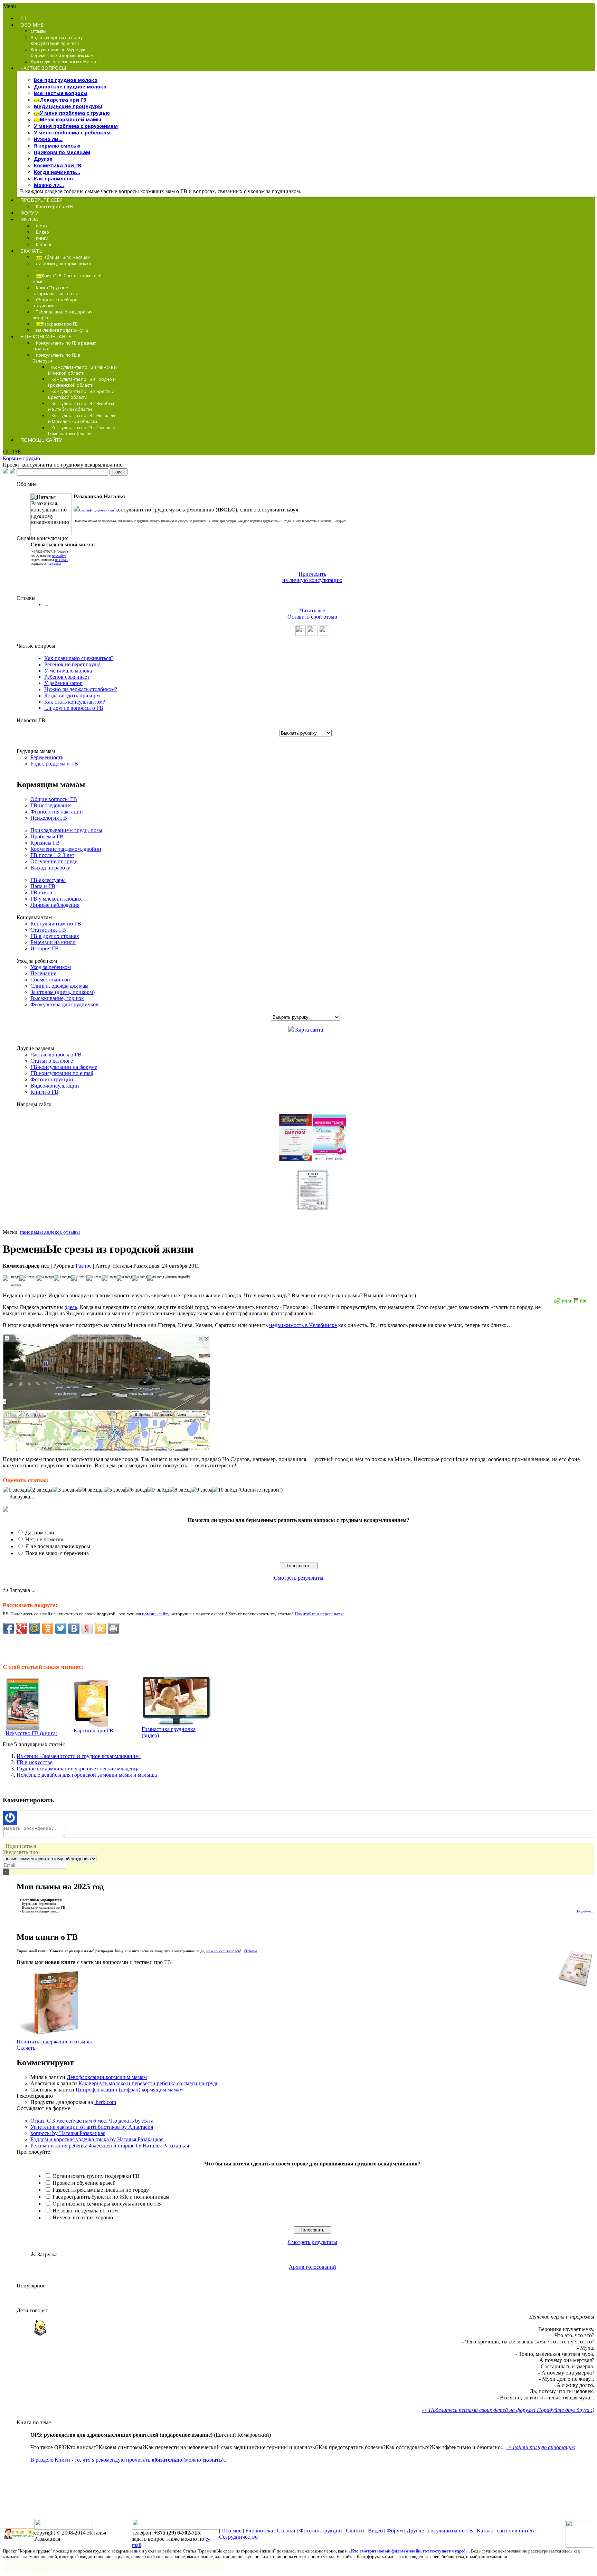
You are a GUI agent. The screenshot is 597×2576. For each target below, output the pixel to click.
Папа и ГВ (43, 886)
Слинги (356, 2531)
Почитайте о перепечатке (320, 1614)
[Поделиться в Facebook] (8, 1628)
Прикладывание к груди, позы (66, 830)
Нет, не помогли (44, 1539)
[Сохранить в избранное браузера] (100, 1628)
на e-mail (61, 560)
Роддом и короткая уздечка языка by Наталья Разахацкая (97, 2139)
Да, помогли (40, 1533)
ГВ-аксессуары (48, 880)
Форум (395, 2531)
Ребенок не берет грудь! (72, 664)
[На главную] (6, 472)
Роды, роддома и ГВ (54, 764)
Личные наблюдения (55, 905)
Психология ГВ (49, 818)
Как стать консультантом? (75, 702)
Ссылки (287, 2531)
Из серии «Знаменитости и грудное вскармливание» (79, 1756)
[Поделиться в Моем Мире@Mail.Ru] (35, 1628)
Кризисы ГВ (45, 843)
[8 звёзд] (124, 1278)
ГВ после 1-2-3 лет (52, 855)
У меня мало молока (68, 671)
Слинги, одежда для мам (59, 986)
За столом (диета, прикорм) (63, 992)
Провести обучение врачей (84, 2183)
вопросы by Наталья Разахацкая (68, 2133)
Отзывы (250, 1951)
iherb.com (105, 2102)
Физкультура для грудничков (64, 1004)
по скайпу (59, 556)
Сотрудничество (238, 2537)
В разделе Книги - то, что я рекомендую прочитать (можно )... (129, 2460)
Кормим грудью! (22, 458)
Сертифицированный (97, 510)
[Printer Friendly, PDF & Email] (571, 1303)
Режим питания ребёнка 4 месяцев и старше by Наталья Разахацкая (110, 2146)
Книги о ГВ (44, 1092)
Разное (84, 1266)
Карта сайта (309, 1030)
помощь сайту (156, 1614)
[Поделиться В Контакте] (74, 1628)
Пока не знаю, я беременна (57, 1553)
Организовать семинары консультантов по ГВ (107, 2204)
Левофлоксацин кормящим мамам (107, 2077)
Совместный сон (50, 980)
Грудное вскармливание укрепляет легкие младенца (78, 1769)
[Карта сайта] (12, 472)
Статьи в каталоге (52, 1061)
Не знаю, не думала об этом (85, 2211)
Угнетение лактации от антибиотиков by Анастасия (92, 2127)
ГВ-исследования (51, 805)
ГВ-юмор (41, 892)
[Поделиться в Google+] (21, 1628)
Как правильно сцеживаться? (79, 658)
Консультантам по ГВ (56, 924)
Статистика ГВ (48, 930)
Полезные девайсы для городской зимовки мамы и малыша (87, 1775)
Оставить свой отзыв (312, 617)
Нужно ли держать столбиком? (81, 689)
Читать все (312, 610)
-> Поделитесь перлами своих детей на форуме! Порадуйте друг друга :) (508, 2410)
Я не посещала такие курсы (58, 1546)
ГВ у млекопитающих (56, 899)
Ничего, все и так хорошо (83, 2217)
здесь (71, 1307)
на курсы (54, 563)
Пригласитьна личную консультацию (312, 577)
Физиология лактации (57, 812)
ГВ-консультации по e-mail (62, 1073)
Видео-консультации (55, 1086)
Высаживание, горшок (57, 998)
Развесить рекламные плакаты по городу (101, 2190)
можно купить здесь (223, 1951)
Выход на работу (50, 868)
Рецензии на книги (53, 942)
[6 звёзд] (94, 1278)
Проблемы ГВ (47, 836)
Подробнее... (585, 1911)
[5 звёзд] (79, 1278)
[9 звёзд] (140, 1278)
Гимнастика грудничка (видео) (169, 1732)
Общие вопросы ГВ (54, 799)
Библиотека (260, 2531)
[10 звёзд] (156, 1278)
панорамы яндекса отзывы (50, 1232)
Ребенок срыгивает (67, 677)
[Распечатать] (113, 1628)
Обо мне (232, 2531)
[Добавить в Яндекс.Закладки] (87, 1628)
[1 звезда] (11, 1278)
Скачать (26, 2048)
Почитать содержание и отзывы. (55, 2042)
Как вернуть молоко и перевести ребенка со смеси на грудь (148, 2083)
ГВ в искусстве (35, 1762)
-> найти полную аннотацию (541, 2447)
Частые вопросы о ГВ (56, 1055)
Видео (375, 2531)
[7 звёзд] (109, 1278)
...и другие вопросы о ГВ (74, 708)
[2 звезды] (28, 1278)
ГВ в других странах (55, 936)
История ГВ (45, 948)
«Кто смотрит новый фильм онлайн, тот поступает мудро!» (408, 2551)
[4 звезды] (63, 1278)
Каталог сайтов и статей (506, 2531)
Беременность (47, 757)
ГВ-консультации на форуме (64, 1067)
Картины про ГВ (93, 1731)
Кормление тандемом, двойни (66, 849)
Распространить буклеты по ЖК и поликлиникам (111, 2197)
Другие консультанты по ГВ (440, 2531)
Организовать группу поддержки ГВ (96, 2176)
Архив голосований (312, 2267)
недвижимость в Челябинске (303, 1325)
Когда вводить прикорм (72, 695)
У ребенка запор (63, 683)
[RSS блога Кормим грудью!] (579, 2546)
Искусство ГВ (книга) (31, 1733)
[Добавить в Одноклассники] (48, 1628)
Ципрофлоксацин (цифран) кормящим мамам (129, 2090)
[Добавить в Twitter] (61, 1628)
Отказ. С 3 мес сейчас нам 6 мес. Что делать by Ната (92, 2121)
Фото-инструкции (52, 1079)
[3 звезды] (45, 1278)
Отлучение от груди (54, 861)
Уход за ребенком (51, 967)
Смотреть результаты (299, 1578)
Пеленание (43, 973)
